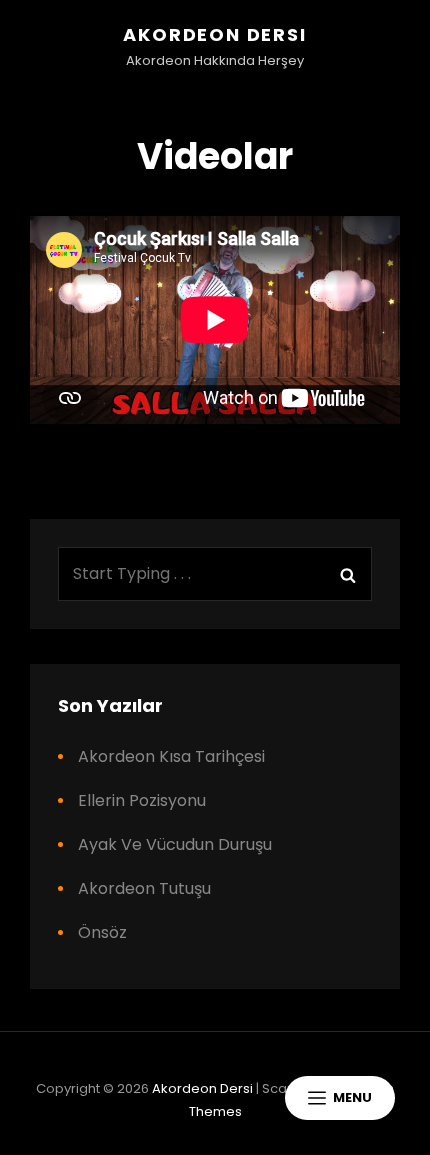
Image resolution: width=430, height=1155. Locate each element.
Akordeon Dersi (214, 34)
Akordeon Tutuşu (144, 888)
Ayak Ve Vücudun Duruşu (175, 844)
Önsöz (102, 932)
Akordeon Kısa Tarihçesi (171, 756)
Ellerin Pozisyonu (142, 800)
